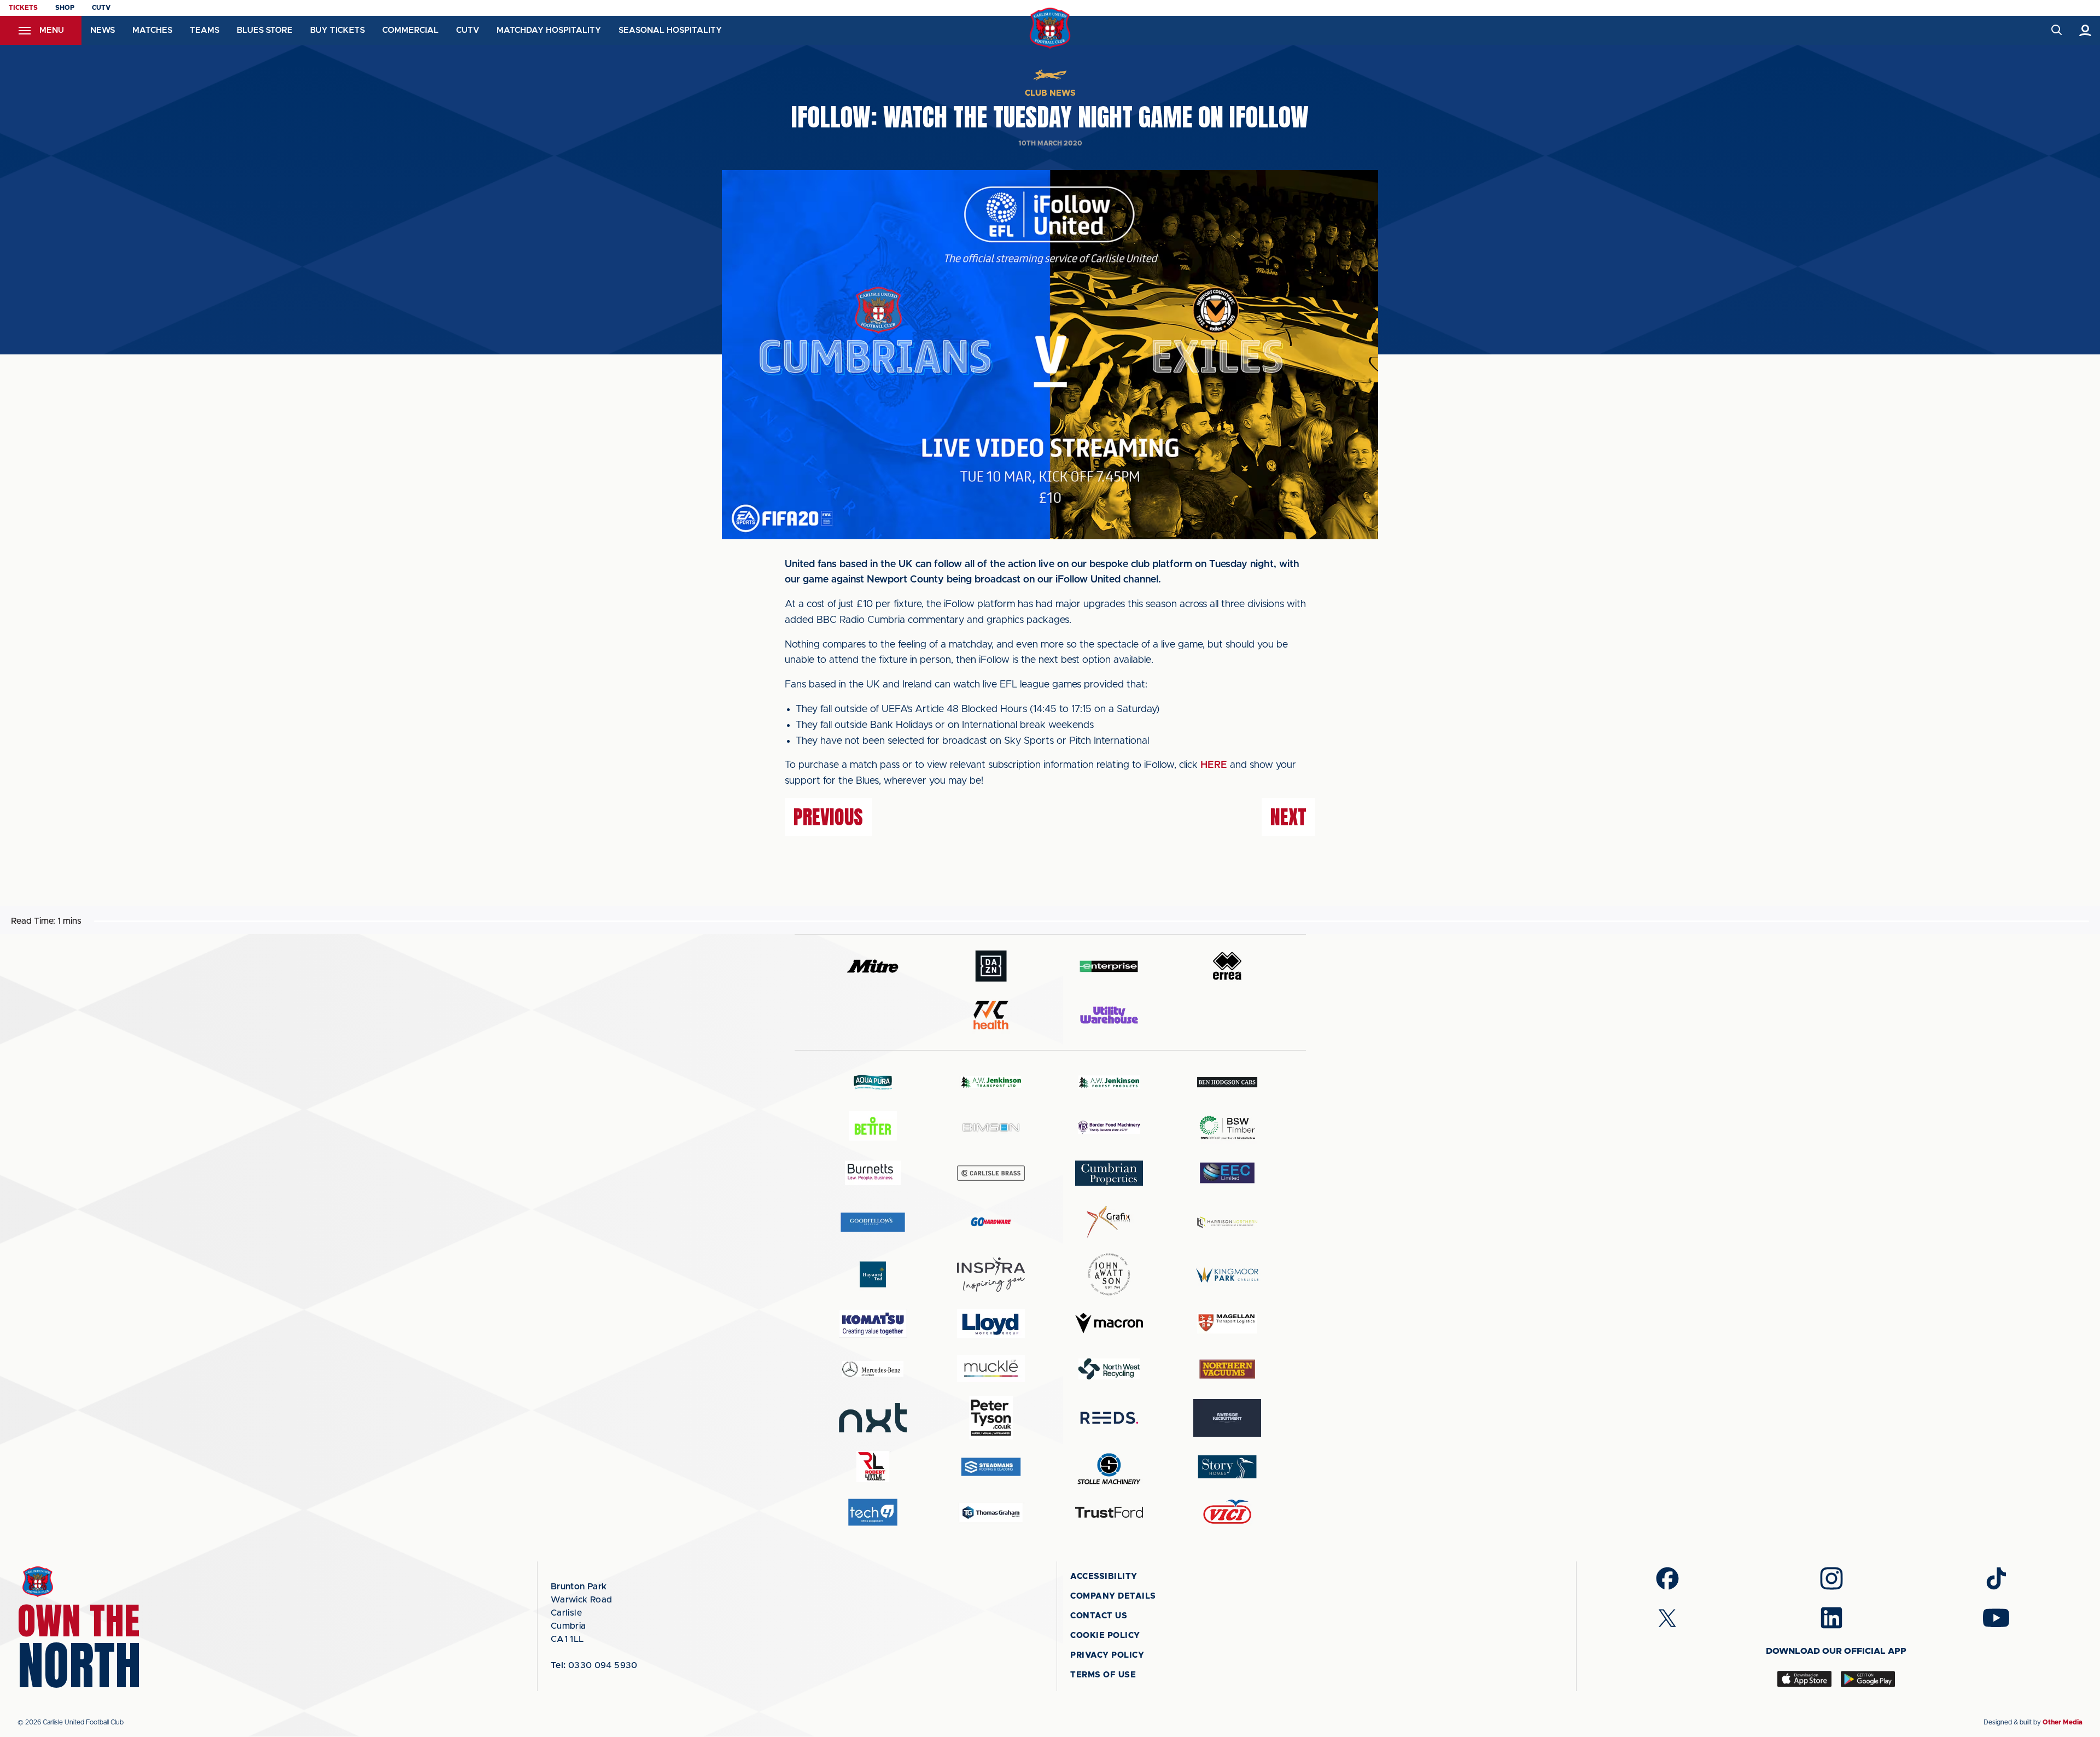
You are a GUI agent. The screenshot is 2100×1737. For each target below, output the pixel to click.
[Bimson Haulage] (991, 1127)
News (103, 30)
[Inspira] (991, 1275)
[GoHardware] (991, 1222)
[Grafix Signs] (1109, 1222)
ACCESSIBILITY (1104, 1576)
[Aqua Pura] (873, 1082)
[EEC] (1227, 1173)
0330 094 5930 (594, 1665)
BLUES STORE (265, 30)
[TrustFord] (1109, 1512)
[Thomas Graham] (991, 1512)
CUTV (101, 8)
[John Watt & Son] (1109, 1274)
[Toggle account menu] (2086, 30)
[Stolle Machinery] (1109, 1467)
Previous (828, 817)
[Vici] (1227, 1512)
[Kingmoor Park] (1227, 1275)
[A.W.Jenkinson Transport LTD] (991, 1082)
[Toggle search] (2056, 30)
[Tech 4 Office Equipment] (873, 1512)
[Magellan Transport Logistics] (1227, 1323)
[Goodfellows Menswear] (873, 1222)
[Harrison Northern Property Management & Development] (1227, 1222)
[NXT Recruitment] (873, 1418)
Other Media (2063, 1722)
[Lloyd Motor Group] (991, 1324)
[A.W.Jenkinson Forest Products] (1109, 1082)
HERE (1214, 765)
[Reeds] (1109, 1418)
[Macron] (1109, 1323)
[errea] (1227, 966)
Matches (152, 30)
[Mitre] (873, 966)
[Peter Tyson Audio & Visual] (991, 1418)
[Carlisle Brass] (991, 1173)
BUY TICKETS (337, 30)
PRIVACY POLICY (1107, 1655)
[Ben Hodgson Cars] (1227, 1082)
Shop (65, 8)
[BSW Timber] (1227, 1127)
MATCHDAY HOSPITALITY (549, 30)
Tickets (23, 8)
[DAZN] (991, 966)
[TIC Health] (991, 1015)
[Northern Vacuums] (1227, 1369)
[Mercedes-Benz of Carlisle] (873, 1369)
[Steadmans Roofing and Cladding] (991, 1467)
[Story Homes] (1227, 1467)
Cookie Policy (1105, 1636)
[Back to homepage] (1050, 28)
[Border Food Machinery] (1109, 1127)
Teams (205, 30)
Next (1288, 817)
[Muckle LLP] (991, 1369)
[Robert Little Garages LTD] (873, 1467)
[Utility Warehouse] (1109, 1015)
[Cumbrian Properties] (1109, 1173)
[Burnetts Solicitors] (873, 1173)
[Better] (873, 1127)
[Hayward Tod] (873, 1275)
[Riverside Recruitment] (1227, 1418)
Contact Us (1099, 1616)
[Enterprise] (1109, 966)
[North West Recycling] (1109, 1369)
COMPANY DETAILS (1113, 1596)
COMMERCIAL (410, 30)
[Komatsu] (873, 1324)
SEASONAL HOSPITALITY (670, 30)
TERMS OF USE (1103, 1675)
